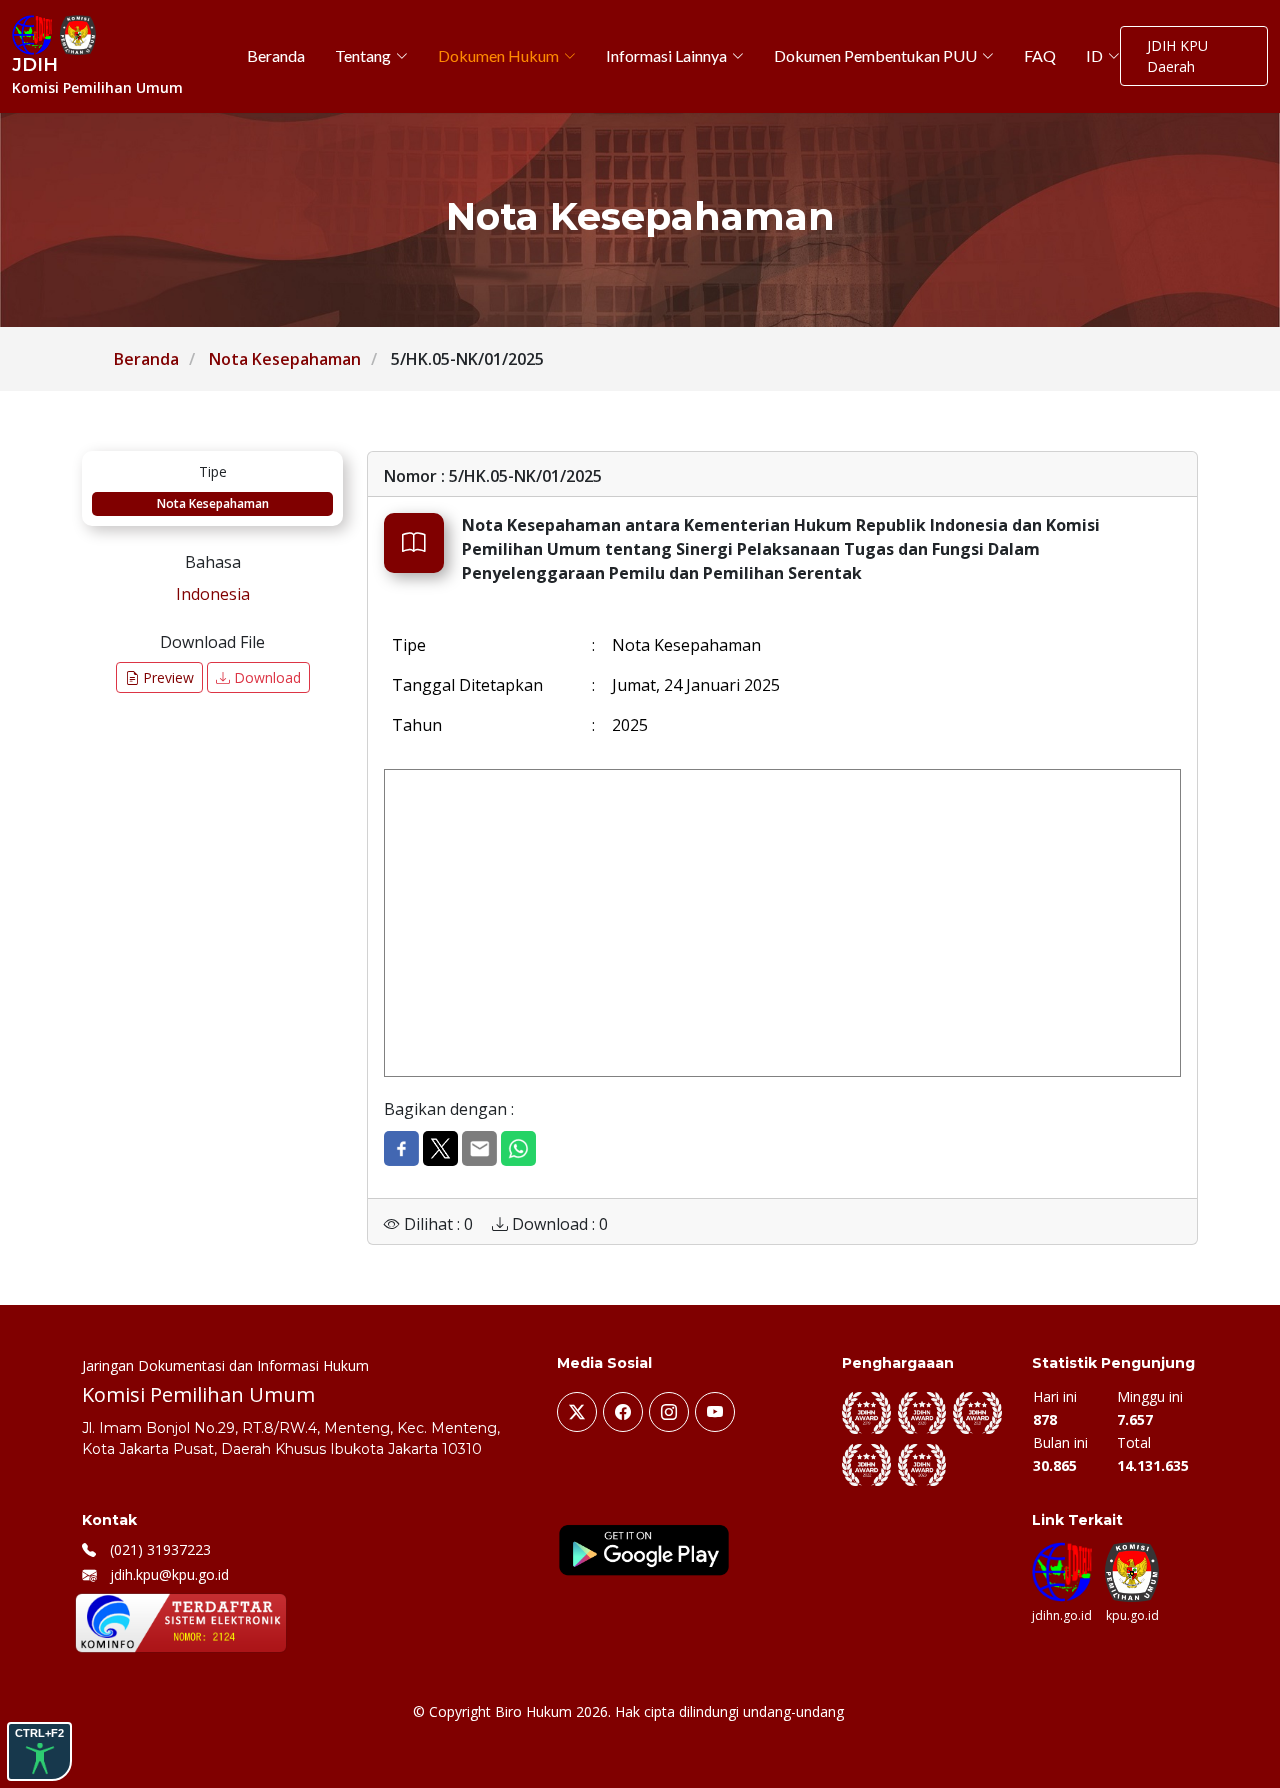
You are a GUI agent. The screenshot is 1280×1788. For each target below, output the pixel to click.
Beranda (146, 359)
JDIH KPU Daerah (1177, 56)
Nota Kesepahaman (285, 359)
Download (265, 677)
